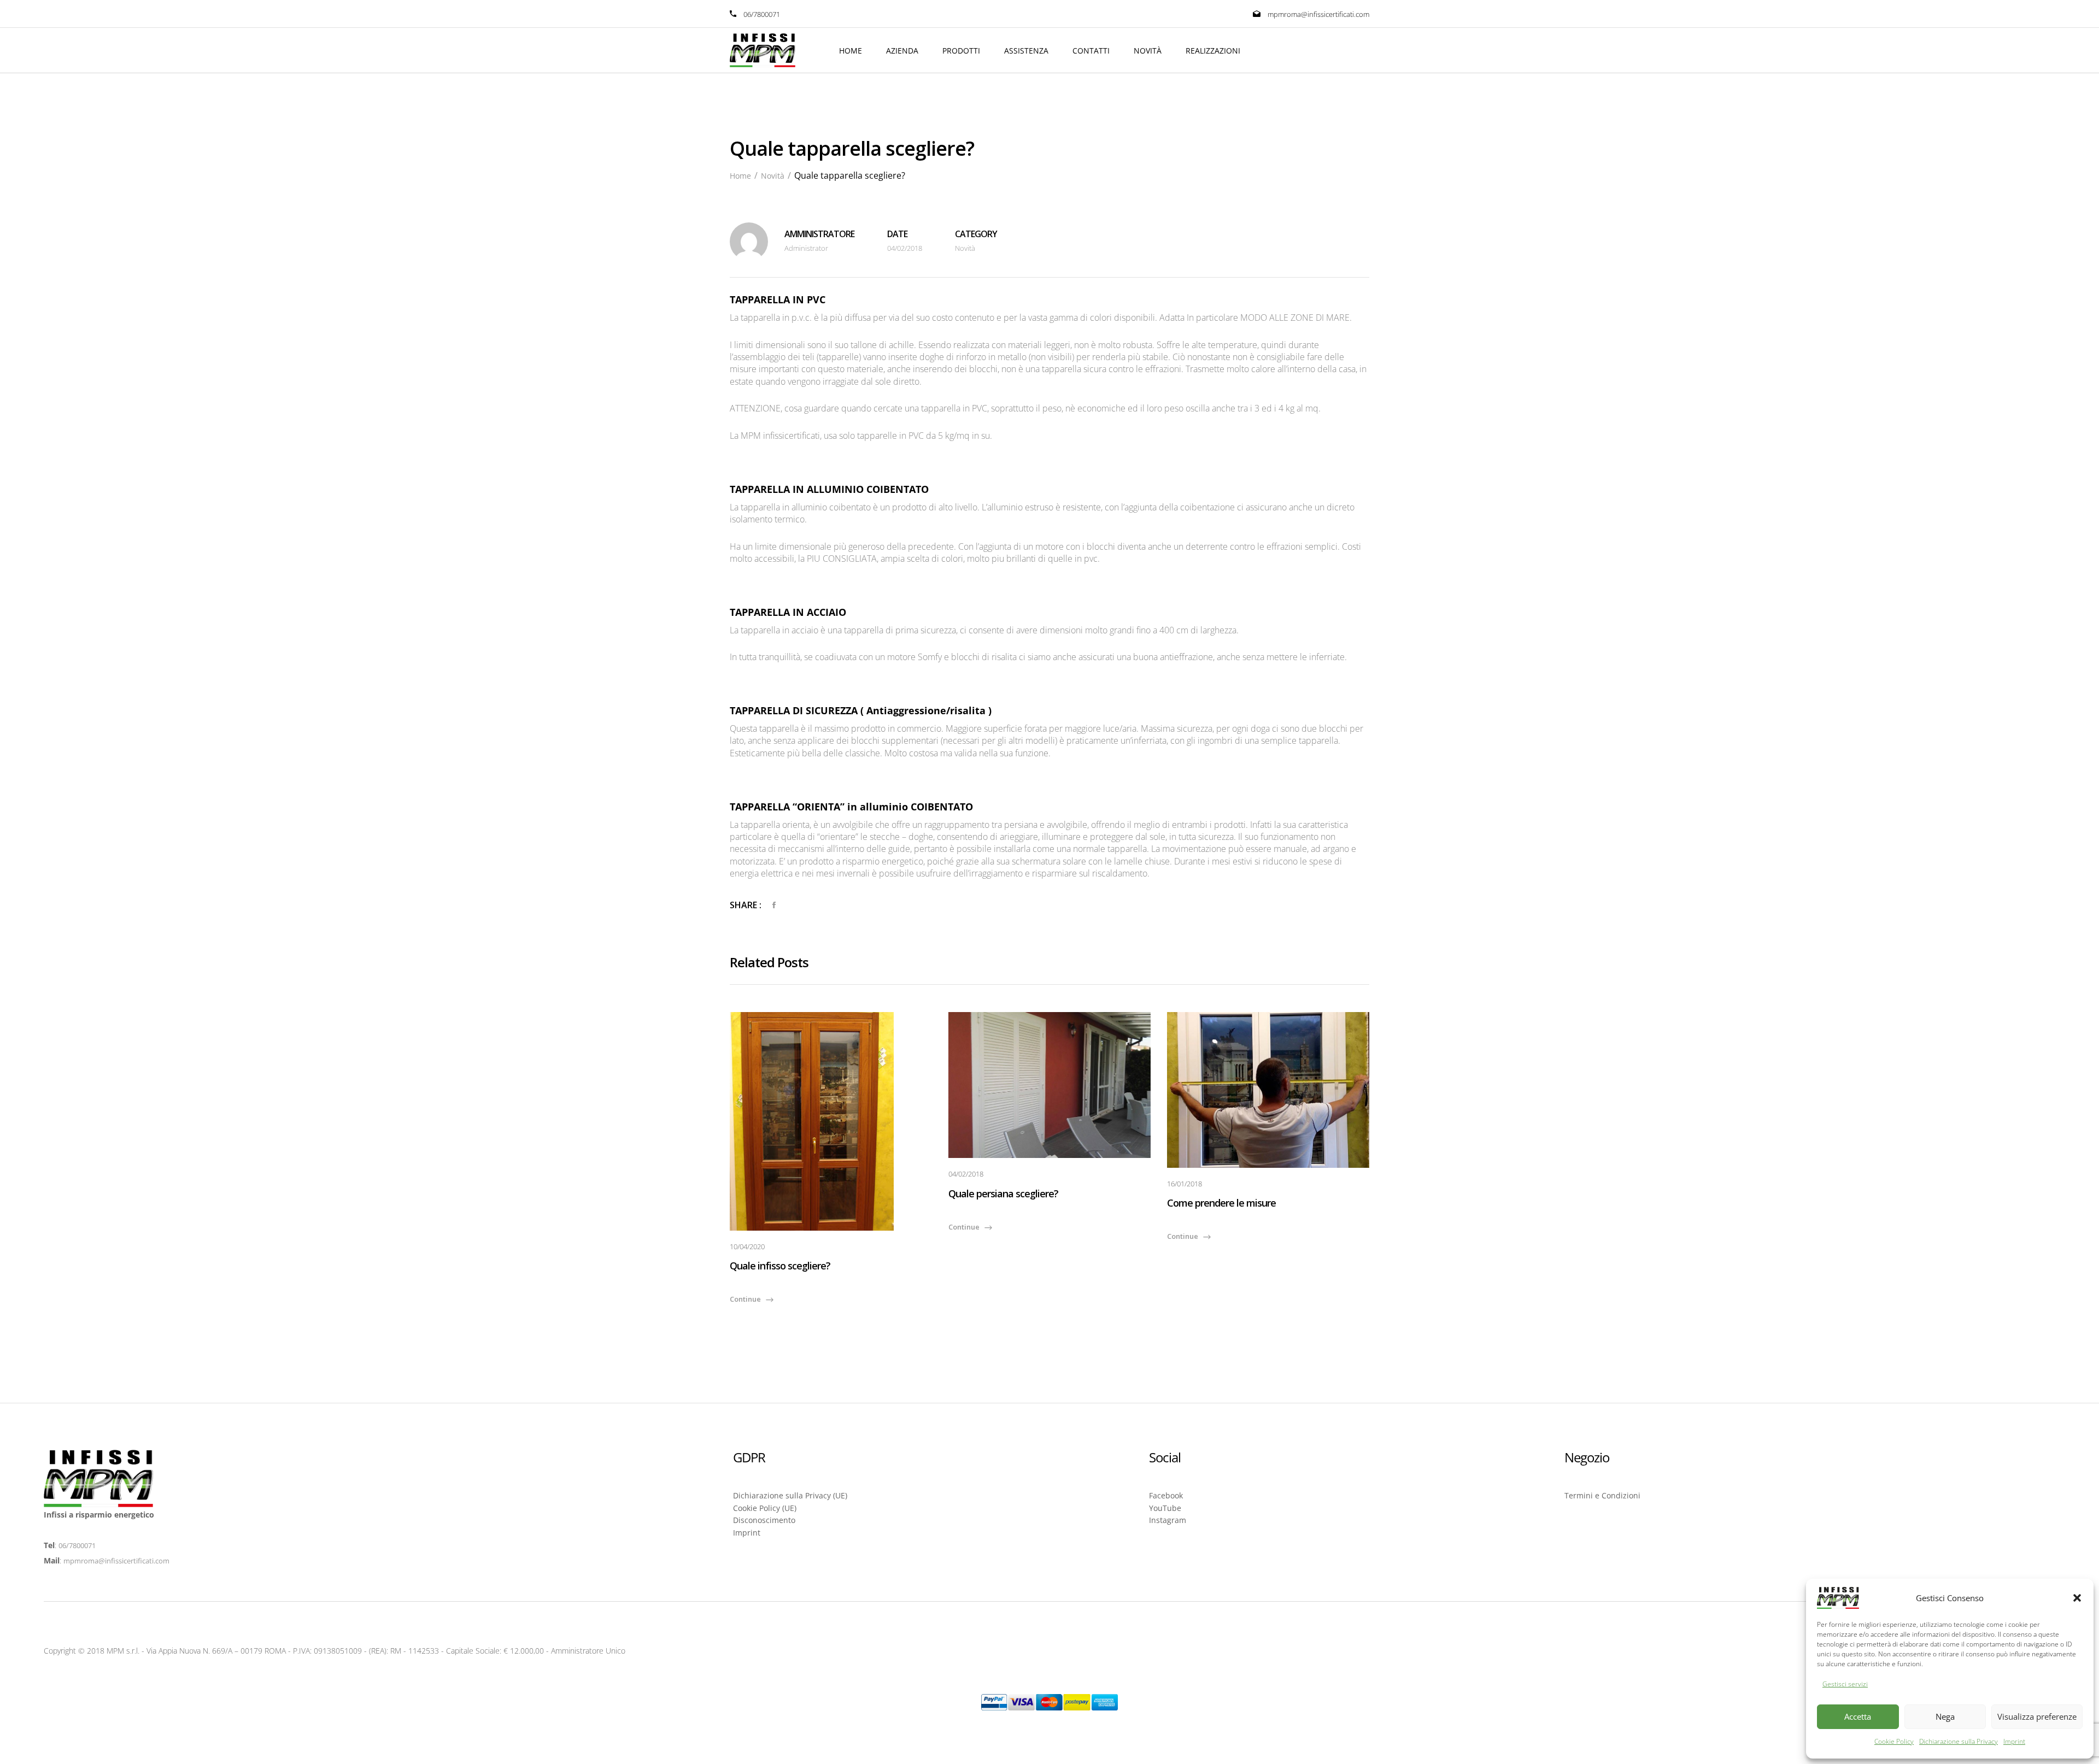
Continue (745, 1299)
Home (851, 51)
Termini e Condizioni (1602, 1495)
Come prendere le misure (1221, 1203)
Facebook (1166, 1495)
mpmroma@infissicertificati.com (1318, 14)
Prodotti (961, 51)
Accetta (1858, 1716)
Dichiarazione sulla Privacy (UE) (790, 1495)
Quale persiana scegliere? (1003, 1193)
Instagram (1168, 1520)
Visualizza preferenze (2037, 1716)
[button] (2077, 1598)
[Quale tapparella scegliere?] (774, 905)
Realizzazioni (1213, 51)
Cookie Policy (1894, 1741)
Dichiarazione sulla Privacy (1959, 1741)
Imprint (2014, 1741)
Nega (1945, 1716)
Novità (1148, 51)
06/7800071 (77, 1545)
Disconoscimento (764, 1520)
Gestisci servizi (1845, 1684)
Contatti (1091, 51)
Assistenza (1026, 51)
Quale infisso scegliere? (780, 1266)
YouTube (1165, 1508)
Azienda (902, 51)
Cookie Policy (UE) (765, 1508)
